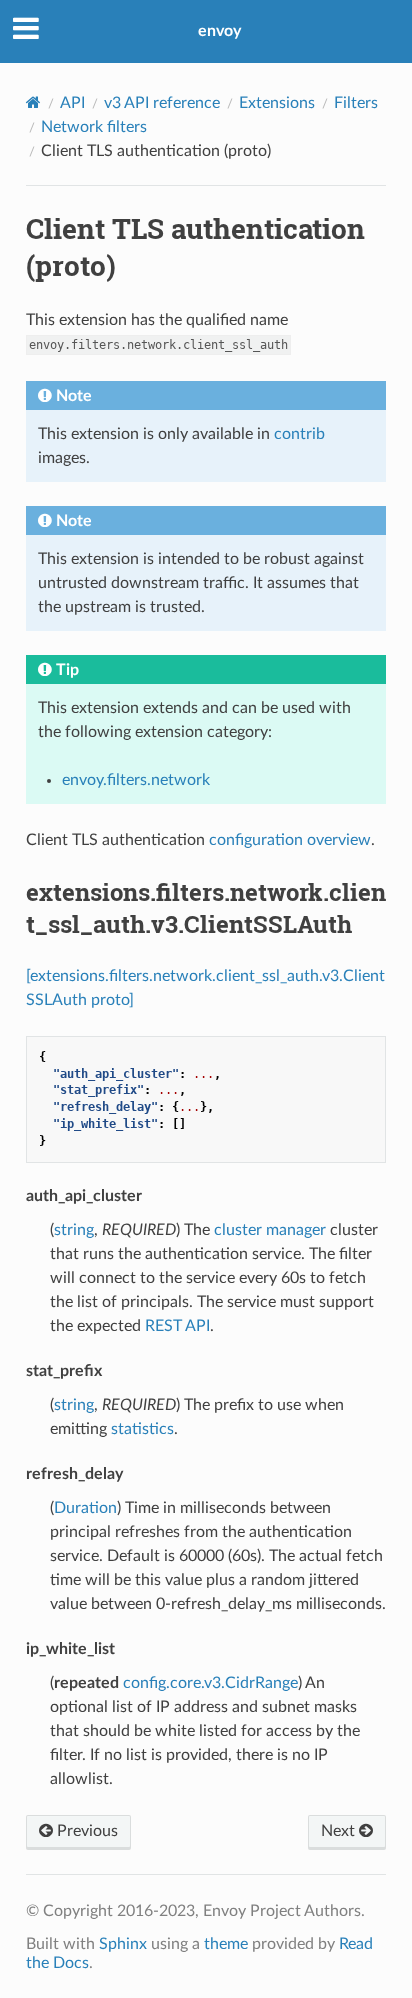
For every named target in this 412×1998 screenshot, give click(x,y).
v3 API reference (162, 103)
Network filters (94, 127)
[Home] (33, 102)
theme (226, 1944)
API (72, 103)
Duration (85, 1508)
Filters (356, 103)
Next (340, 1831)
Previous (85, 1831)
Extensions (277, 103)
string (74, 1230)
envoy (219, 31)
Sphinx (123, 1944)
